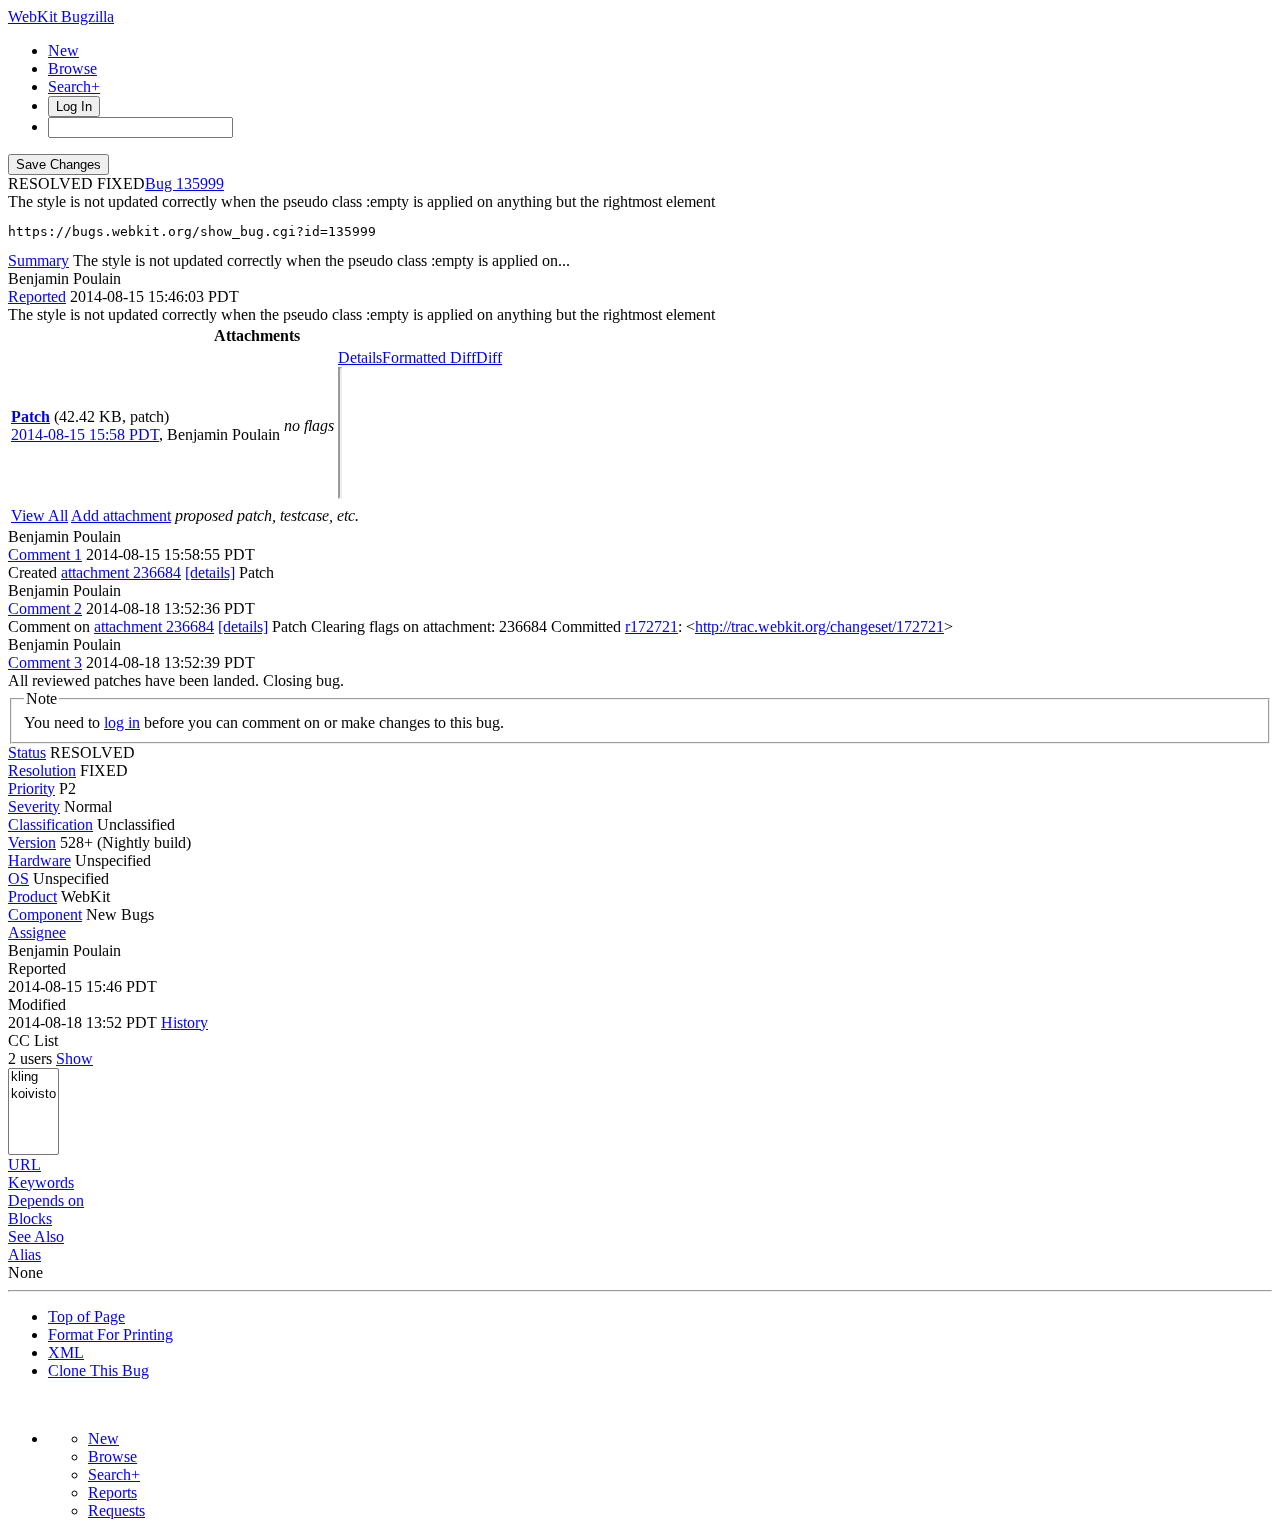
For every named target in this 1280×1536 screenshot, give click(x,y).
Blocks (30, 1218)
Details (360, 357)
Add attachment (121, 515)
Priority (31, 788)
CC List (33, 1040)
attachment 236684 (121, 572)
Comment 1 (45, 554)
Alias (24, 1254)
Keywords (41, 1182)
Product (32, 896)
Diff (489, 357)
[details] (210, 572)
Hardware (39, 860)
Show (74, 1058)
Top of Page (86, 1316)
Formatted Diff (429, 357)
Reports (112, 1492)
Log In (74, 106)
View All (39, 515)
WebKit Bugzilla (61, 16)
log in (122, 722)
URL (24, 1164)
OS (18, 878)
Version (32, 842)
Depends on (46, 1200)
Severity (34, 806)
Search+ (74, 86)
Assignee (37, 932)
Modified (37, 1004)
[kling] (33, 1077)
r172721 (651, 626)
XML (66, 1352)
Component (45, 914)
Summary (38, 260)
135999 (200, 183)
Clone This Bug (98, 1370)
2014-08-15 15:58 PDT (85, 434)
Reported (37, 296)
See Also (36, 1236)
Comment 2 (45, 608)
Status (27, 752)
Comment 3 (45, 662)
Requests (116, 1510)
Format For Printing (110, 1334)
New (63, 50)
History (184, 1022)
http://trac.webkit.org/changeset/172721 (819, 626)
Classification (50, 824)
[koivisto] (33, 1094)
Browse (72, 68)
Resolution (42, 770)
